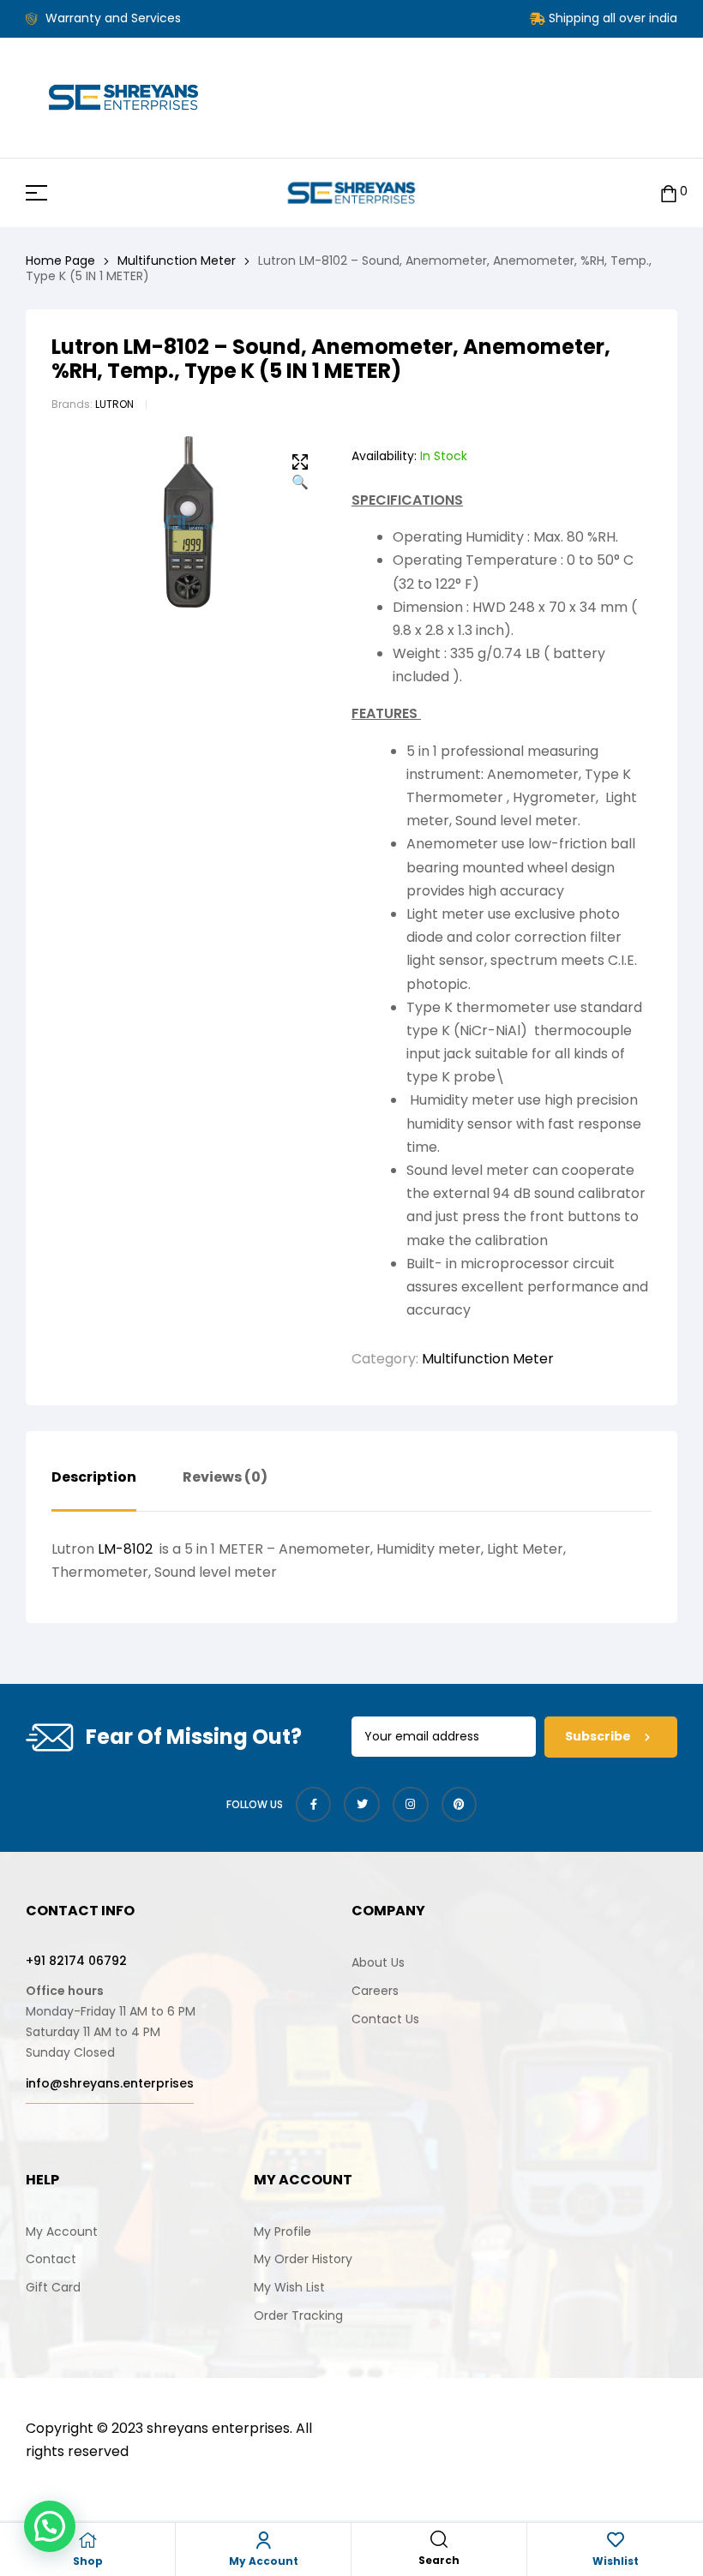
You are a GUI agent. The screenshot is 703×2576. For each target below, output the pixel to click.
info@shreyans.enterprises (110, 2083)
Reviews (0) (225, 1478)
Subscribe (599, 1736)
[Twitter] (362, 1805)
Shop (88, 2561)
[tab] (94, 1490)
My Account (264, 2561)
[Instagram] (411, 1805)
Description (94, 1478)
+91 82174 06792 (76, 1961)
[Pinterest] (460, 1805)
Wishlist (616, 2561)
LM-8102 (127, 1549)
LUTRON (114, 404)
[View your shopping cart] (669, 192)
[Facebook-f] (314, 1805)
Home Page (60, 261)
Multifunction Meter (177, 261)
